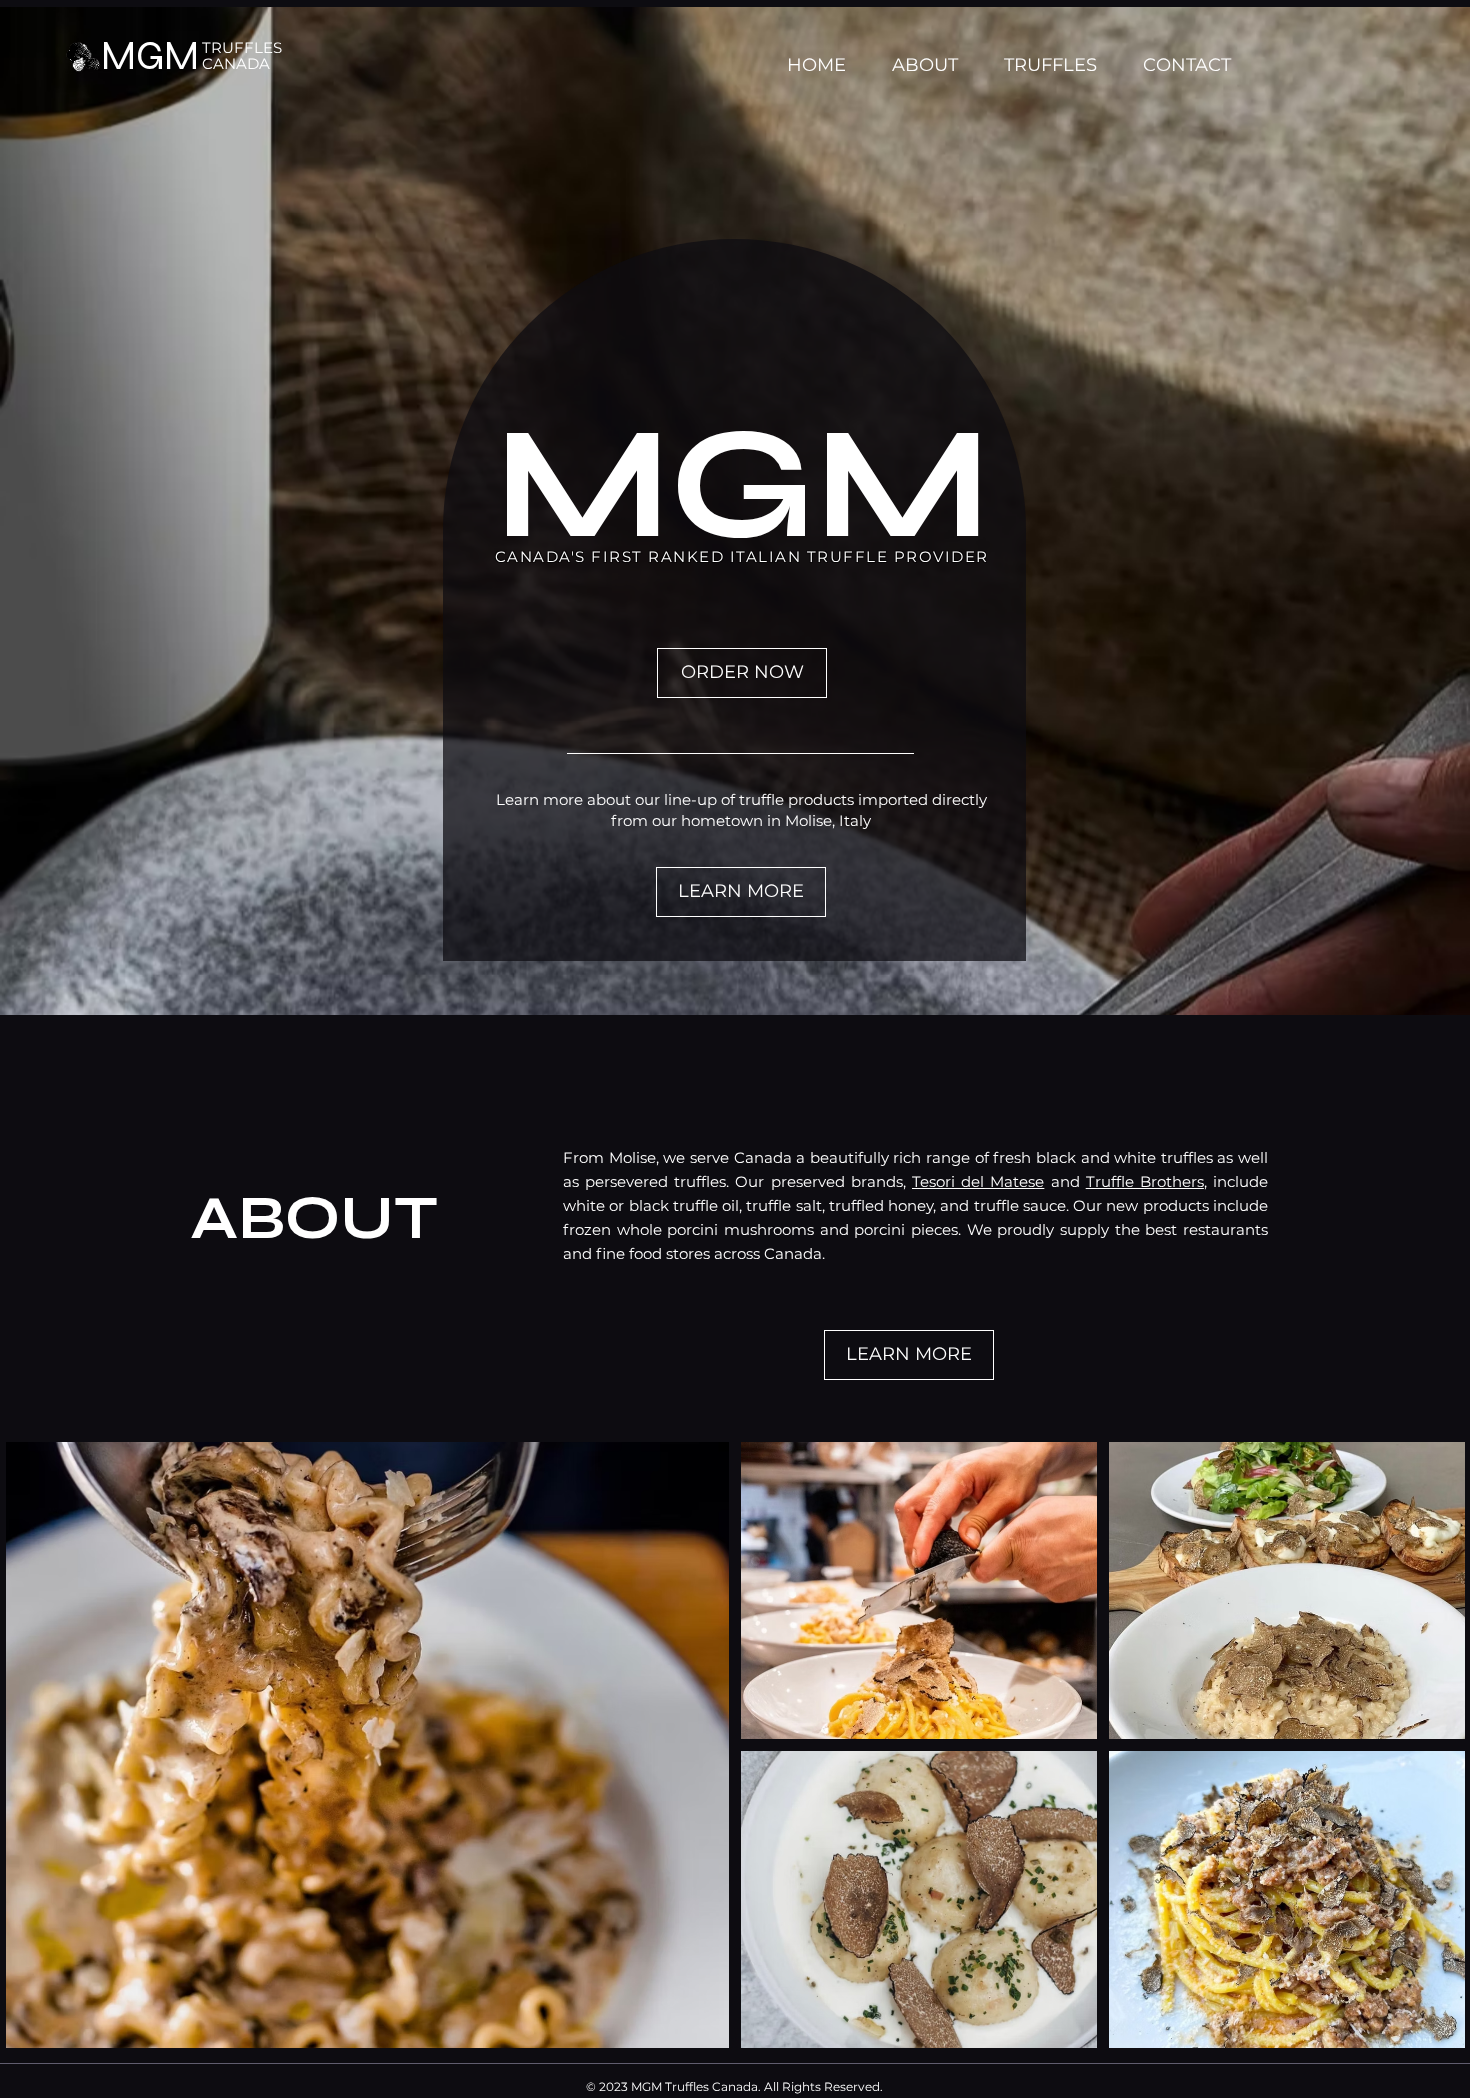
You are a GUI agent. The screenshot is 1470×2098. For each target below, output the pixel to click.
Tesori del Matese (978, 1181)
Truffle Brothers (1145, 1181)
